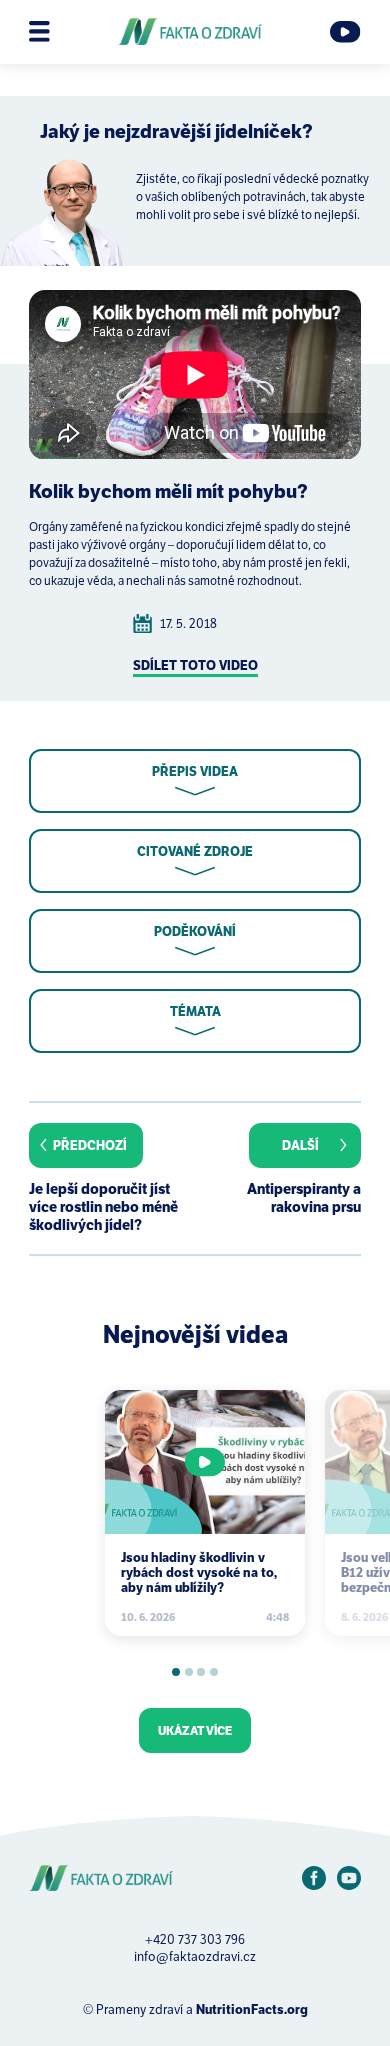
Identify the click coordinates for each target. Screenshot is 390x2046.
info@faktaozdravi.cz (195, 1956)
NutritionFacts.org (252, 2009)
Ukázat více (195, 1730)
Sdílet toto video (195, 665)
